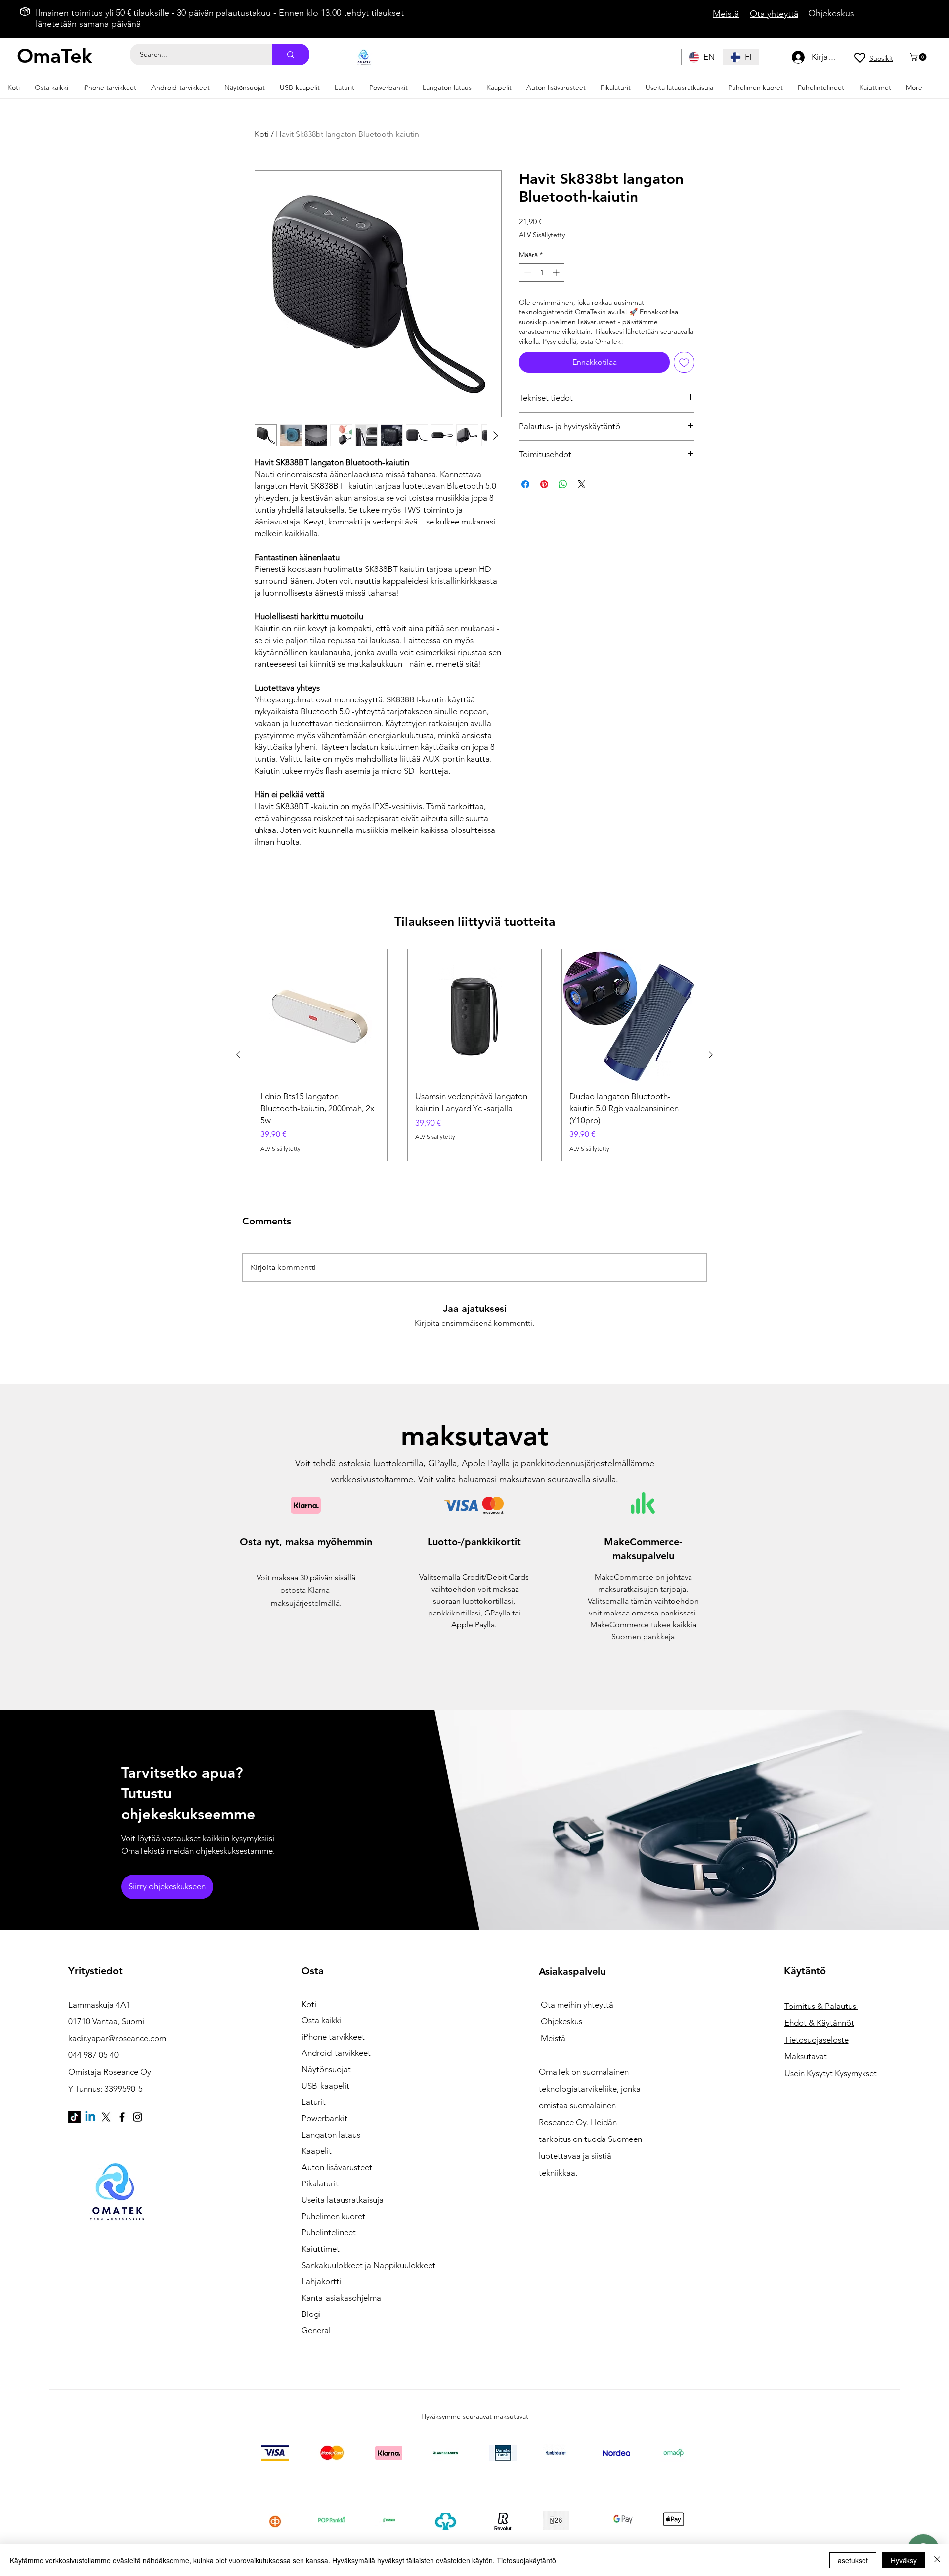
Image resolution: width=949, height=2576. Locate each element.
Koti (262, 134)
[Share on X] (582, 484)
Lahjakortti (321, 2281)
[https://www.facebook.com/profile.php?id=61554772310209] (122, 2117)
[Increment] (557, 273)
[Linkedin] (90, 2117)
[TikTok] (74, 2117)
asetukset (853, 2560)
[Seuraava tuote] (711, 1055)
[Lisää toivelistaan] (684, 362)
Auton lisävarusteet (337, 2167)
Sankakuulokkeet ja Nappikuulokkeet (356, 2265)
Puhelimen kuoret (333, 2216)
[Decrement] (527, 273)
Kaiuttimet (321, 2249)
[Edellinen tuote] (238, 1055)
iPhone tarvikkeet (333, 2037)
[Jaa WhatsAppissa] (563, 484)
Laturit (314, 2102)
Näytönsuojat (326, 2069)
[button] (919, 57)
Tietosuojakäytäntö (526, 2560)
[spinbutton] (542, 273)
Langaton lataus (331, 2135)
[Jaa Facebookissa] (525, 484)
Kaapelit (317, 2151)
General (316, 2330)
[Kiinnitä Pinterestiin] (544, 484)
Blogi (311, 2314)
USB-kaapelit (325, 2086)
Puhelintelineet (329, 2232)
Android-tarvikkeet (336, 2053)
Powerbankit (324, 2118)
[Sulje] (937, 2560)
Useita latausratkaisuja (343, 2200)
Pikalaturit (320, 2183)
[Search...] (291, 55)
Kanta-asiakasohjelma (341, 2298)
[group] (474, 1055)
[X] (106, 2117)
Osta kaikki (322, 2020)
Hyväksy (904, 2560)
